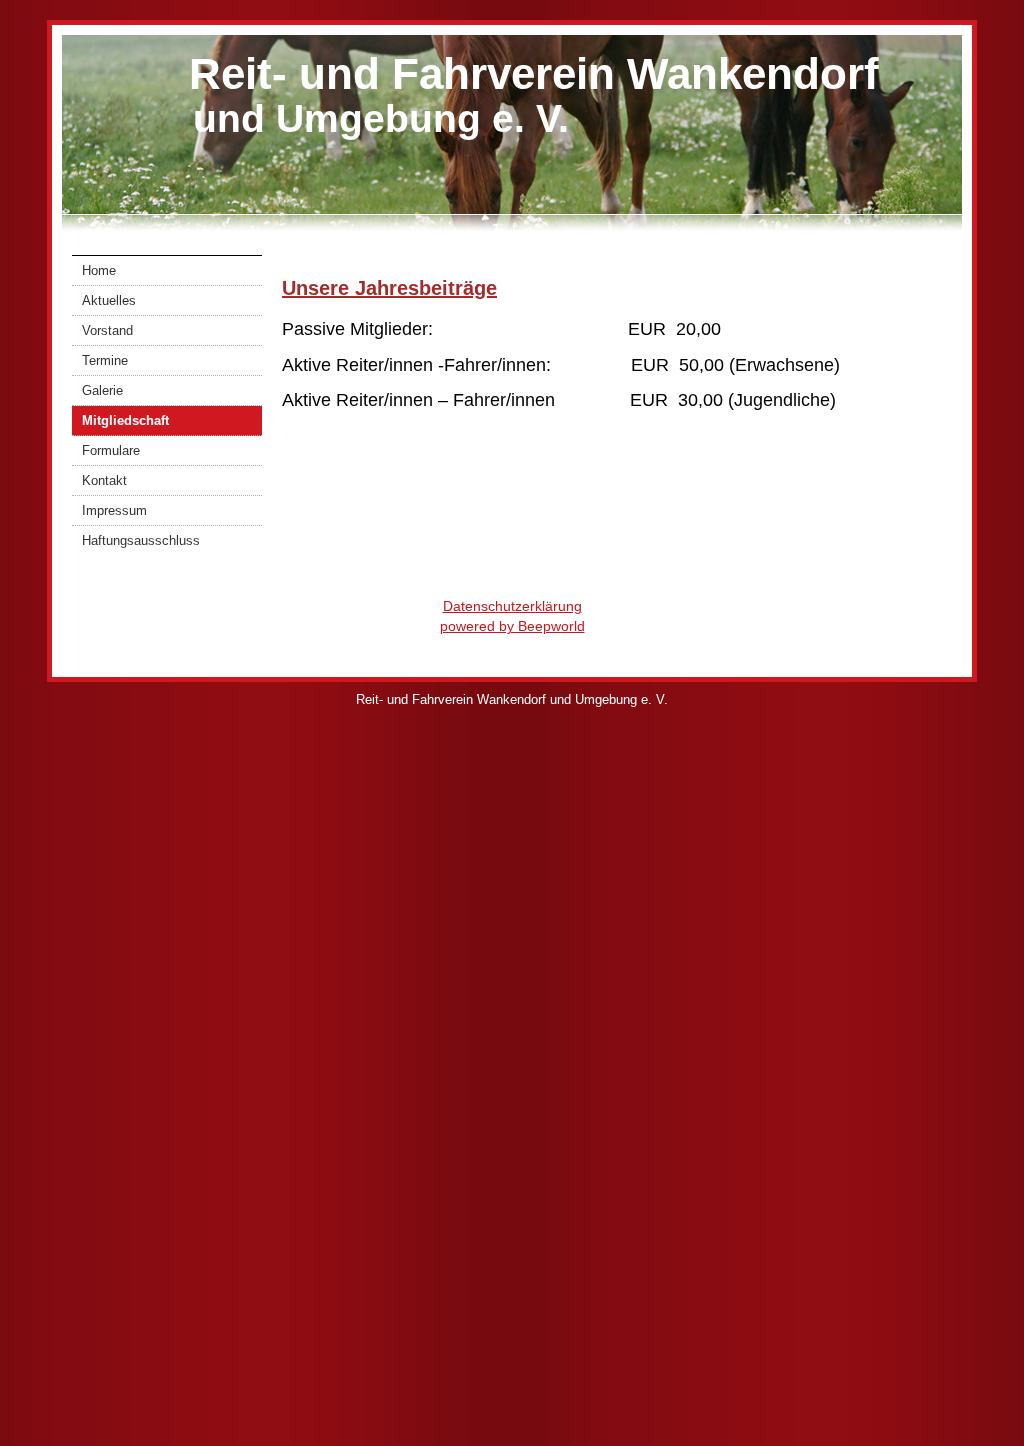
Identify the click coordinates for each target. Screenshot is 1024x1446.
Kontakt (104, 480)
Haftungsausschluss (141, 540)
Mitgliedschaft (125, 420)
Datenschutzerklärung (512, 606)
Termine (105, 360)
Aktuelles (109, 300)
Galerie (102, 390)
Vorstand (107, 330)
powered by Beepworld (512, 626)
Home (99, 270)
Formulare (111, 450)
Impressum (114, 510)
